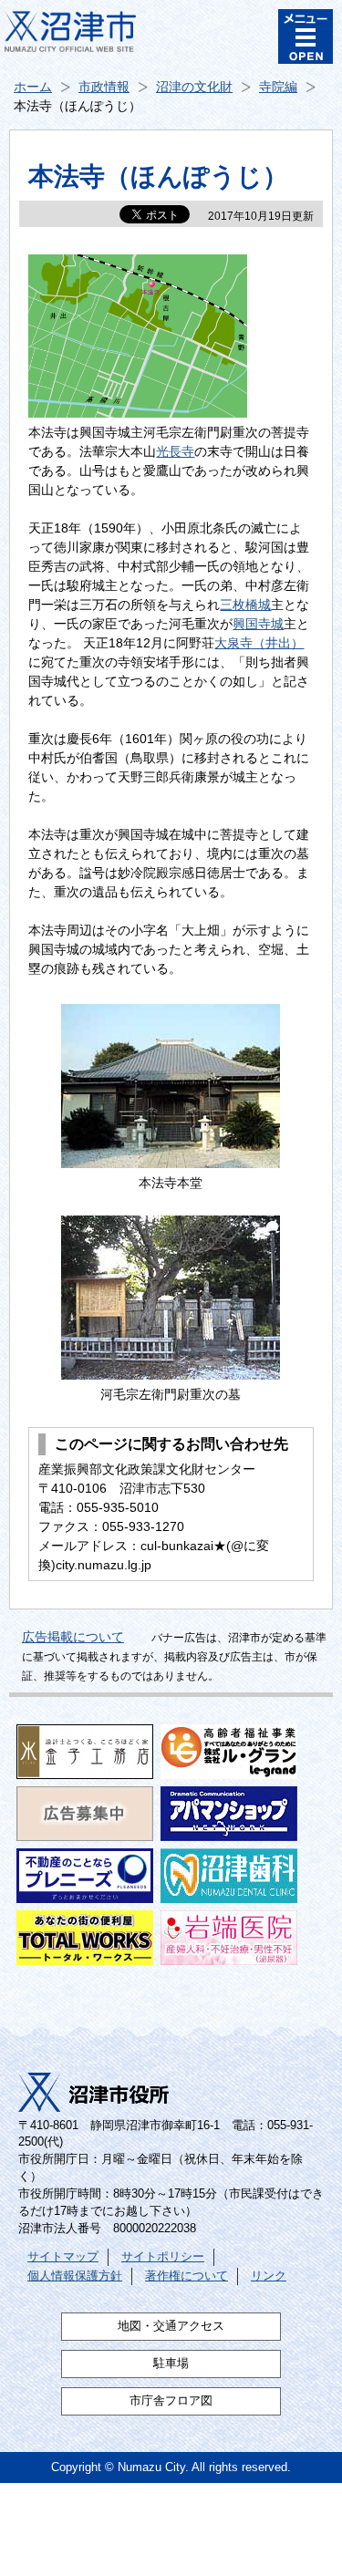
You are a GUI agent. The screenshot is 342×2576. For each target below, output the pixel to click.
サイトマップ (63, 2257)
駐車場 (171, 2364)
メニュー (306, 36)
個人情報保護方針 (75, 2276)
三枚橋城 (245, 605)
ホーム (33, 87)
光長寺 (175, 451)
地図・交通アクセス (171, 2326)
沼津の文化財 (194, 87)
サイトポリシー (163, 2257)
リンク (269, 2276)
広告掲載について (73, 1637)
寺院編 (278, 87)
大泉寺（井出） (259, 643)
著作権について (187, 2276)
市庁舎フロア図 (171, 2401)
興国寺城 (258, 624)
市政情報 (104, 87)
